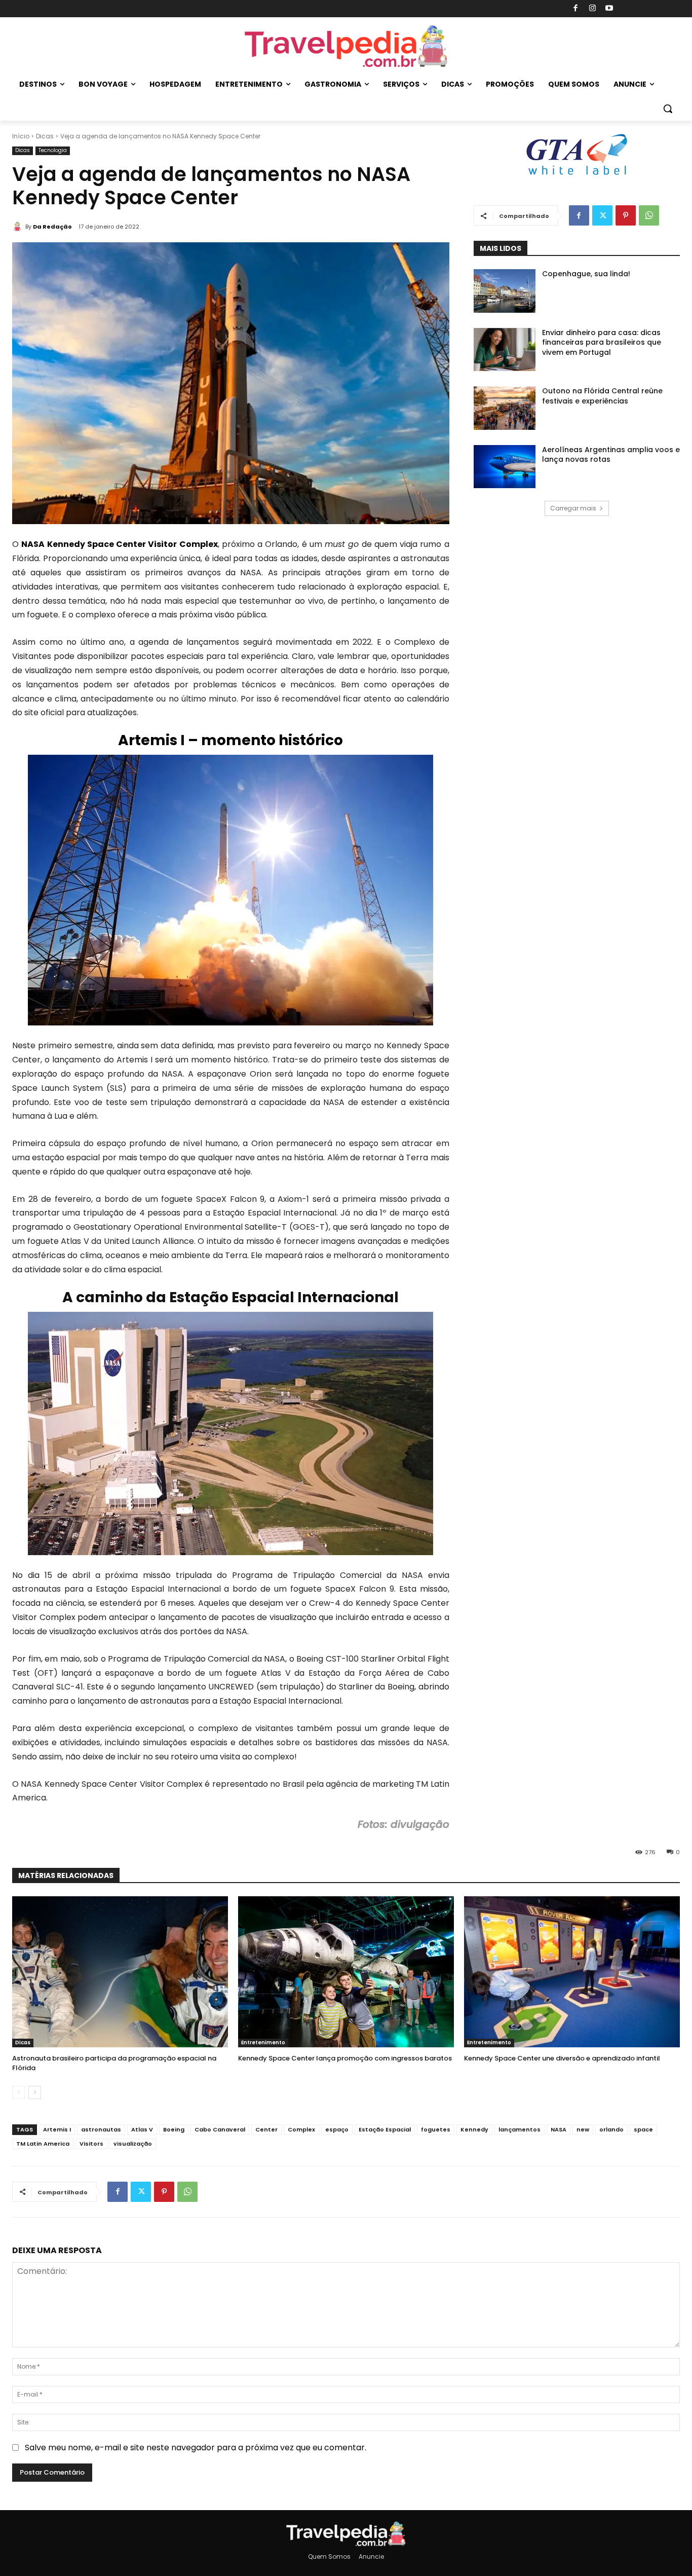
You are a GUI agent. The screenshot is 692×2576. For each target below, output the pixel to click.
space (643, 2129)
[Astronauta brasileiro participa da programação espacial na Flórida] (120, 1972)
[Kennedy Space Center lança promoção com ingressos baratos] (346, 1972)
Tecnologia (53, 150)
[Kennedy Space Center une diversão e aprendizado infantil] (572, 1972)
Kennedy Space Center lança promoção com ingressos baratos (345, 2058)
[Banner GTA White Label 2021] (576, 176)
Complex (301, 2129)
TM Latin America (43, 2144)
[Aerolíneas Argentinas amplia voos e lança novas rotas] (505, 467)
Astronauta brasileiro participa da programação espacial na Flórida (114, 2063)
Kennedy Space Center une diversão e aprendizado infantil (562, 2058)
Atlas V (142, 2129)
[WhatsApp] (649, 215)
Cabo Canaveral (220, 2129)
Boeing (174, 2129)
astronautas (101, 2129)
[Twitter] (602, 215)
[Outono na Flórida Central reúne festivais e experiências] (505, 408)
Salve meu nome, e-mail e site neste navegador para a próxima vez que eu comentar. (196, 2448)
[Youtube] (610, 9)
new (583, 2129)
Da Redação (52, 227)
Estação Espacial (385, 2129)
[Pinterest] (626, 215)
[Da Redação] (19, 227)
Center (266, 2129)
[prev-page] (18, 2092)
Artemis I (57, 2129)
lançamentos (520, 2129)
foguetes (436, 2129)
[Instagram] (592, 9)
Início (21, 136)
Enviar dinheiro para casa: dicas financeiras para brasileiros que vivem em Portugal (602, 342)
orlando (611, 2129)
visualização (133, 2144)
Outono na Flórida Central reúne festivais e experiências (602, 396)
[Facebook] (576, 9)
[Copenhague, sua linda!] (505, 291)
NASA (559, 2129)
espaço (337, 2129)
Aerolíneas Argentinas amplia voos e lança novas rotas (611, 455)
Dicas (45, 136)
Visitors (91, 2144)
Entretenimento (263, 2043)
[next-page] (35, 2092)
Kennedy (474, 2129)
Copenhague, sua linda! (586, 274)
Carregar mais (573, 508)
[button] (668, 108)
